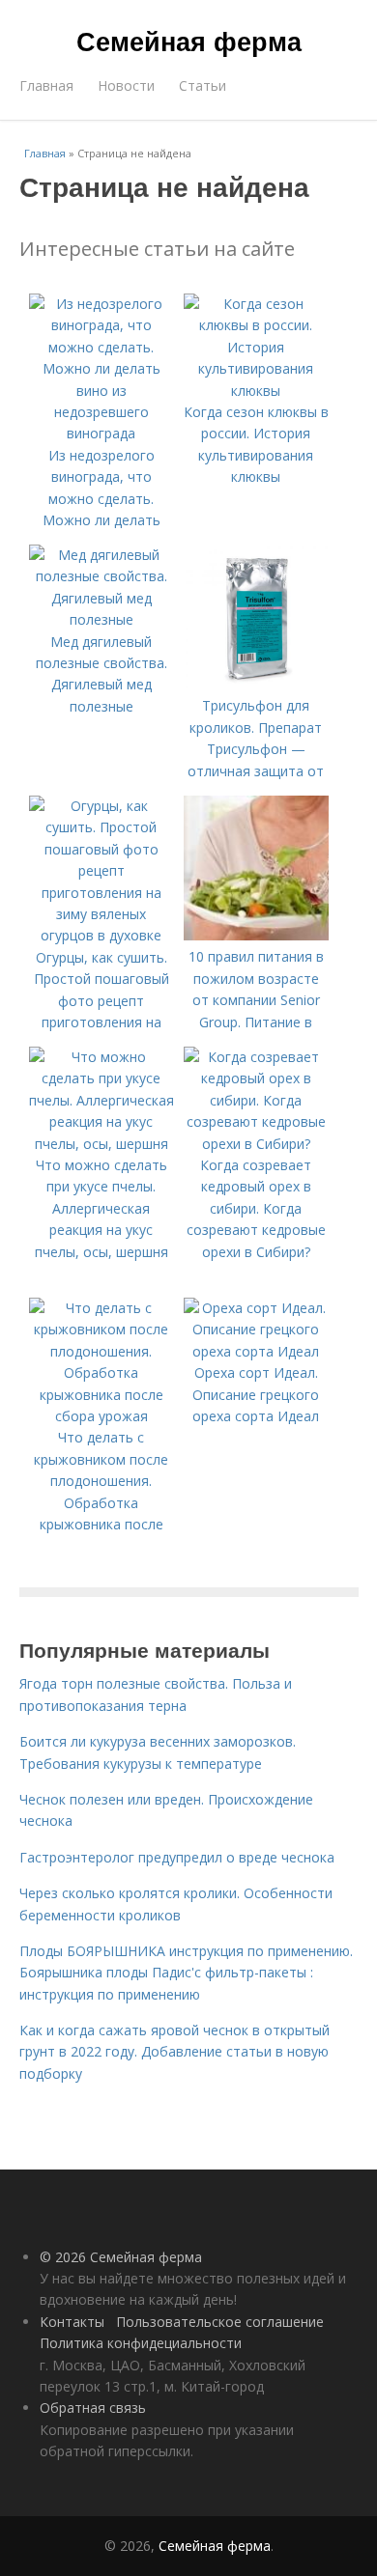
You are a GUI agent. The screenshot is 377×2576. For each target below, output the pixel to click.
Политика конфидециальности (141, 2343)
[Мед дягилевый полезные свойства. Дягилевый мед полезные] (101, 619)
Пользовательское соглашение (220, 2322)
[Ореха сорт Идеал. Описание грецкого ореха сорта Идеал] (256, 1351)
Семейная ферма (189, 41)
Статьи (203, 85)
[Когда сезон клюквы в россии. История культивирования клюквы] (256, 391)
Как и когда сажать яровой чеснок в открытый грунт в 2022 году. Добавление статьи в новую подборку (174, 2052)
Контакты (72, 2322)
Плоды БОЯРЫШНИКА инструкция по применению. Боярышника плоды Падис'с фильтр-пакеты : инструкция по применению (186, 1973)
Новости (126, 85)
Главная (46, 85)
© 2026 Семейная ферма (121, 2257)
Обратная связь (93, 2408)
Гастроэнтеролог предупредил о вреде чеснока (177, 1857)
